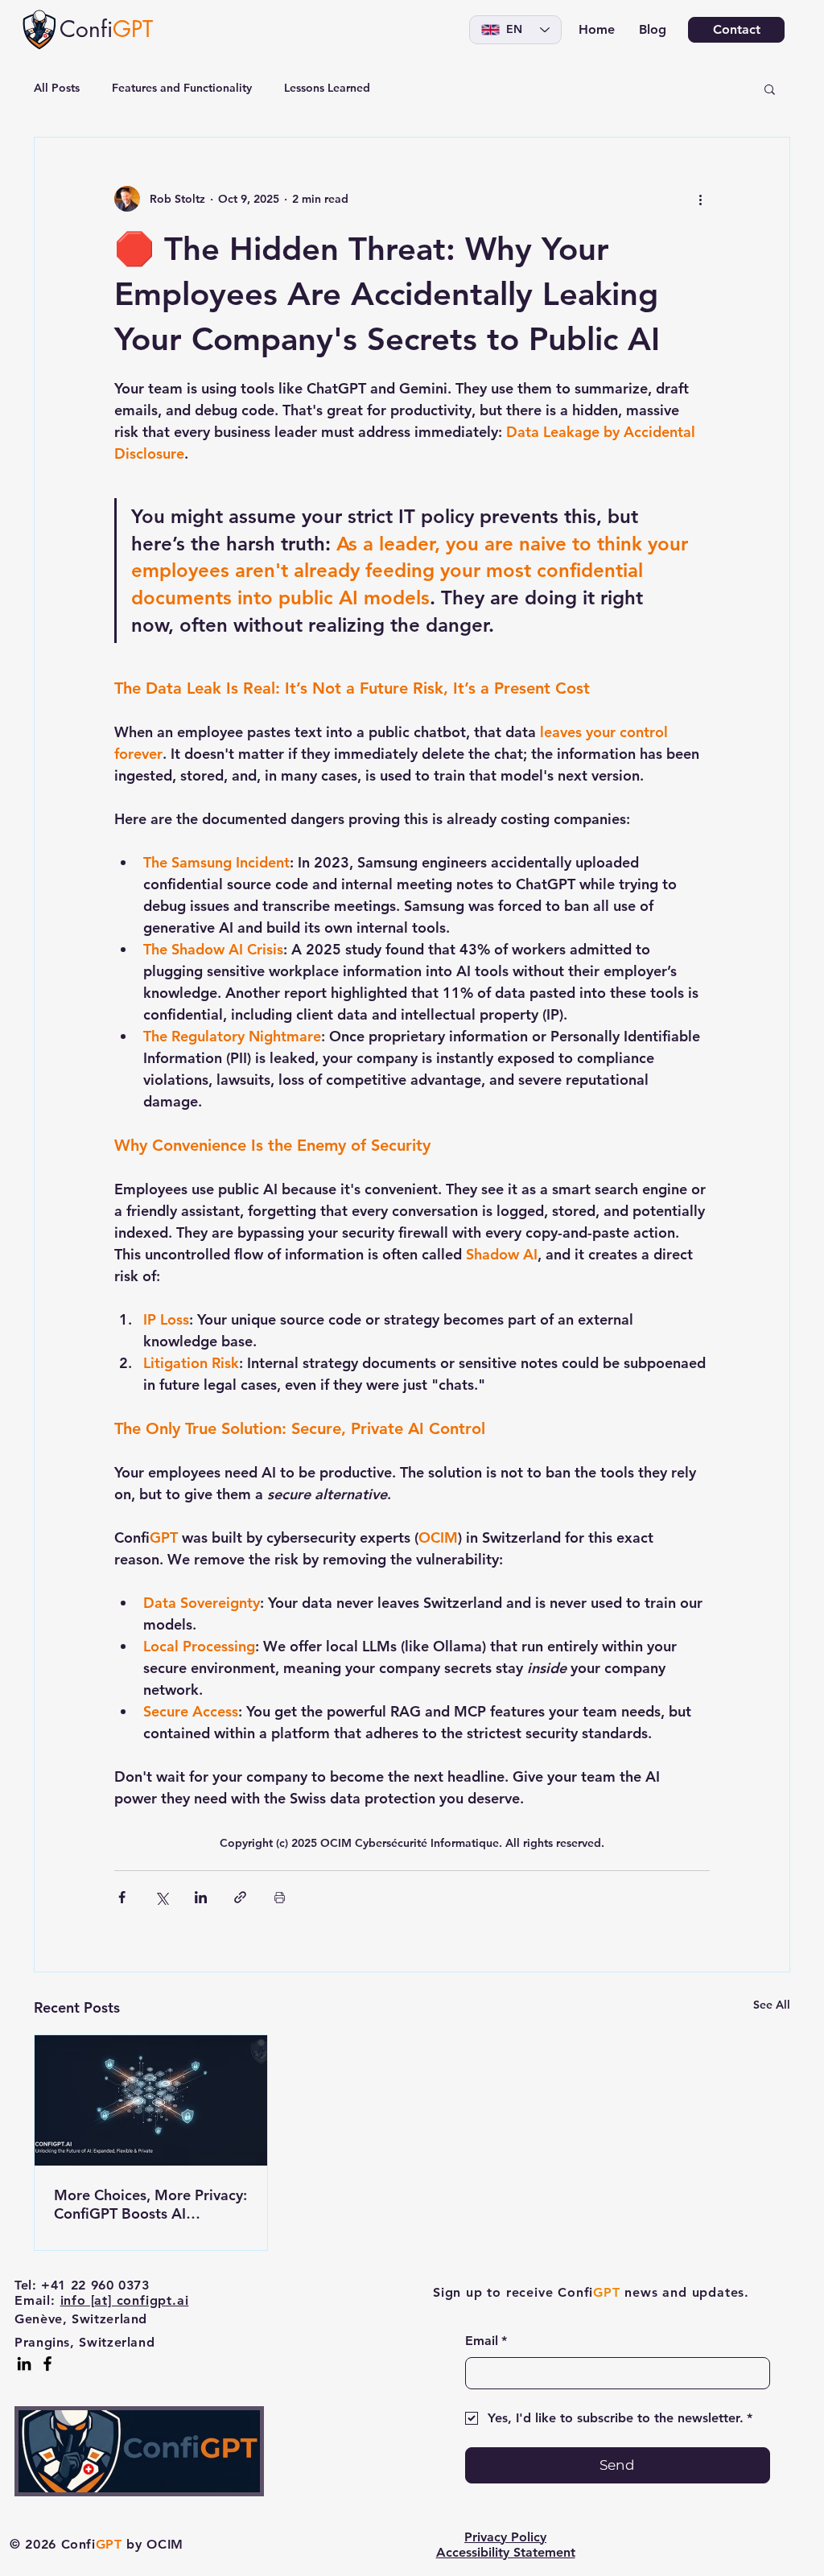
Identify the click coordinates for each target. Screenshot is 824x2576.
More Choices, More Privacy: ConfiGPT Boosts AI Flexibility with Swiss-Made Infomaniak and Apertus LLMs (150, 2204)
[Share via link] (240, 1897)
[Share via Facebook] (122, 1897)
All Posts (57, 88)
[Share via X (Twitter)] (161, 1897)
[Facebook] (47, 2364)
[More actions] (700, 199)
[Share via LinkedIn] (201, 1897)
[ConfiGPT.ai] (151, 2100)
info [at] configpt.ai (125, 2300)
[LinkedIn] (24, 2364)
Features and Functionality (182, 88)
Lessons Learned (327, 88)
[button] (770, 89)
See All (772, 2005)
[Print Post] (280, 1897)
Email (486, 2341)
